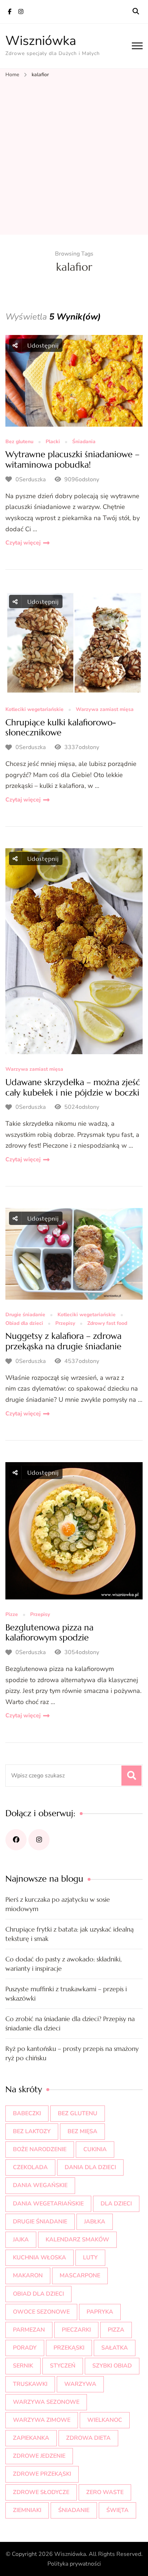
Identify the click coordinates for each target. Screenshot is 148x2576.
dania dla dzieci (90, 2167)
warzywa (80, 2384)
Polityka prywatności (74, 2564)
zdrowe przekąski (42, 2474)
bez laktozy (32, 2131)
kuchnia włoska (40, 2258)
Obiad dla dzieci (24, 1324)
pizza (116, 2330)
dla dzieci (116, 2204)
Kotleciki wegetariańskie (34, 710)
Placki (53, 442)
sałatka (115, 2348)
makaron (28, 2276)
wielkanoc (105, 2420)
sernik (23, 2366)
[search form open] (136, 12)
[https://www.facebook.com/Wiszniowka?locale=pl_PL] (16, 1840)
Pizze (12, 1615)
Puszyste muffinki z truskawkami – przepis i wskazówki (66, 1994)
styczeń (63, 2366)
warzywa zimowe (42, 2420)
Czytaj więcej (23, 543)
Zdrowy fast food (107, 1324)
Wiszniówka (41, 41)
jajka (21, 2240)
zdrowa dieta (88, 2438)
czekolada (30, 2167)
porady (25, 2348)
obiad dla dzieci (38, 2294)
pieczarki (76, 2330)
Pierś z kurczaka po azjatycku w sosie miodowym (58, 1904)
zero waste (105, 2492)
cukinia (95, 2149)
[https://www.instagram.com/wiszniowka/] (39, 1840)
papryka (100, 2312)
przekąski (69, 2348)
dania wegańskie (40, 2185)
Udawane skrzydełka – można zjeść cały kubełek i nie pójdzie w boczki (73, 1087)
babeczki (27, 2113)
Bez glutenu (19, 442)
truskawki (30, 2384)
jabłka (95, 2222)
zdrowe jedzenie (39, 2456)
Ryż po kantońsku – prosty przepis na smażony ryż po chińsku (72, 2053)
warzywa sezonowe (46, 2402)
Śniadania (84, 442)
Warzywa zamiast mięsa (105, 710)
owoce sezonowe (41, 2312)
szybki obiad (112, 2366)
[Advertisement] (74, 157)
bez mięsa (82, 2131)
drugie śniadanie (40, 2222)
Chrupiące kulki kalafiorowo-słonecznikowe (61, 728)
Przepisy (65, 1324)
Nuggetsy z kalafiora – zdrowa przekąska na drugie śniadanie (63, 1341)
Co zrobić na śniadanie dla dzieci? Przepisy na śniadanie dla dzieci (70, 2023)
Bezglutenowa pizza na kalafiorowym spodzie (49, 1633)
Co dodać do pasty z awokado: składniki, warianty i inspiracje (64, 1964)
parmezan (29, 2330)
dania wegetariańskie (48, 2204)
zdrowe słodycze (41, 2492)
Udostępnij (42, 345)
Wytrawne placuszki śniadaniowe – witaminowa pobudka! (72, 460)
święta (117, 2510)
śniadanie (74, 2510)
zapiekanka (31, 2438)
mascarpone (80, 2276)
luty (90, 2258)
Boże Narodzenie (40, 2149)
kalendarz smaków (77, 2240)
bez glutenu (78, 2113)
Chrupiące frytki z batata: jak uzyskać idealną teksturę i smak (70, 1934)
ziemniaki (27, 2510)
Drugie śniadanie (25, 1315)
